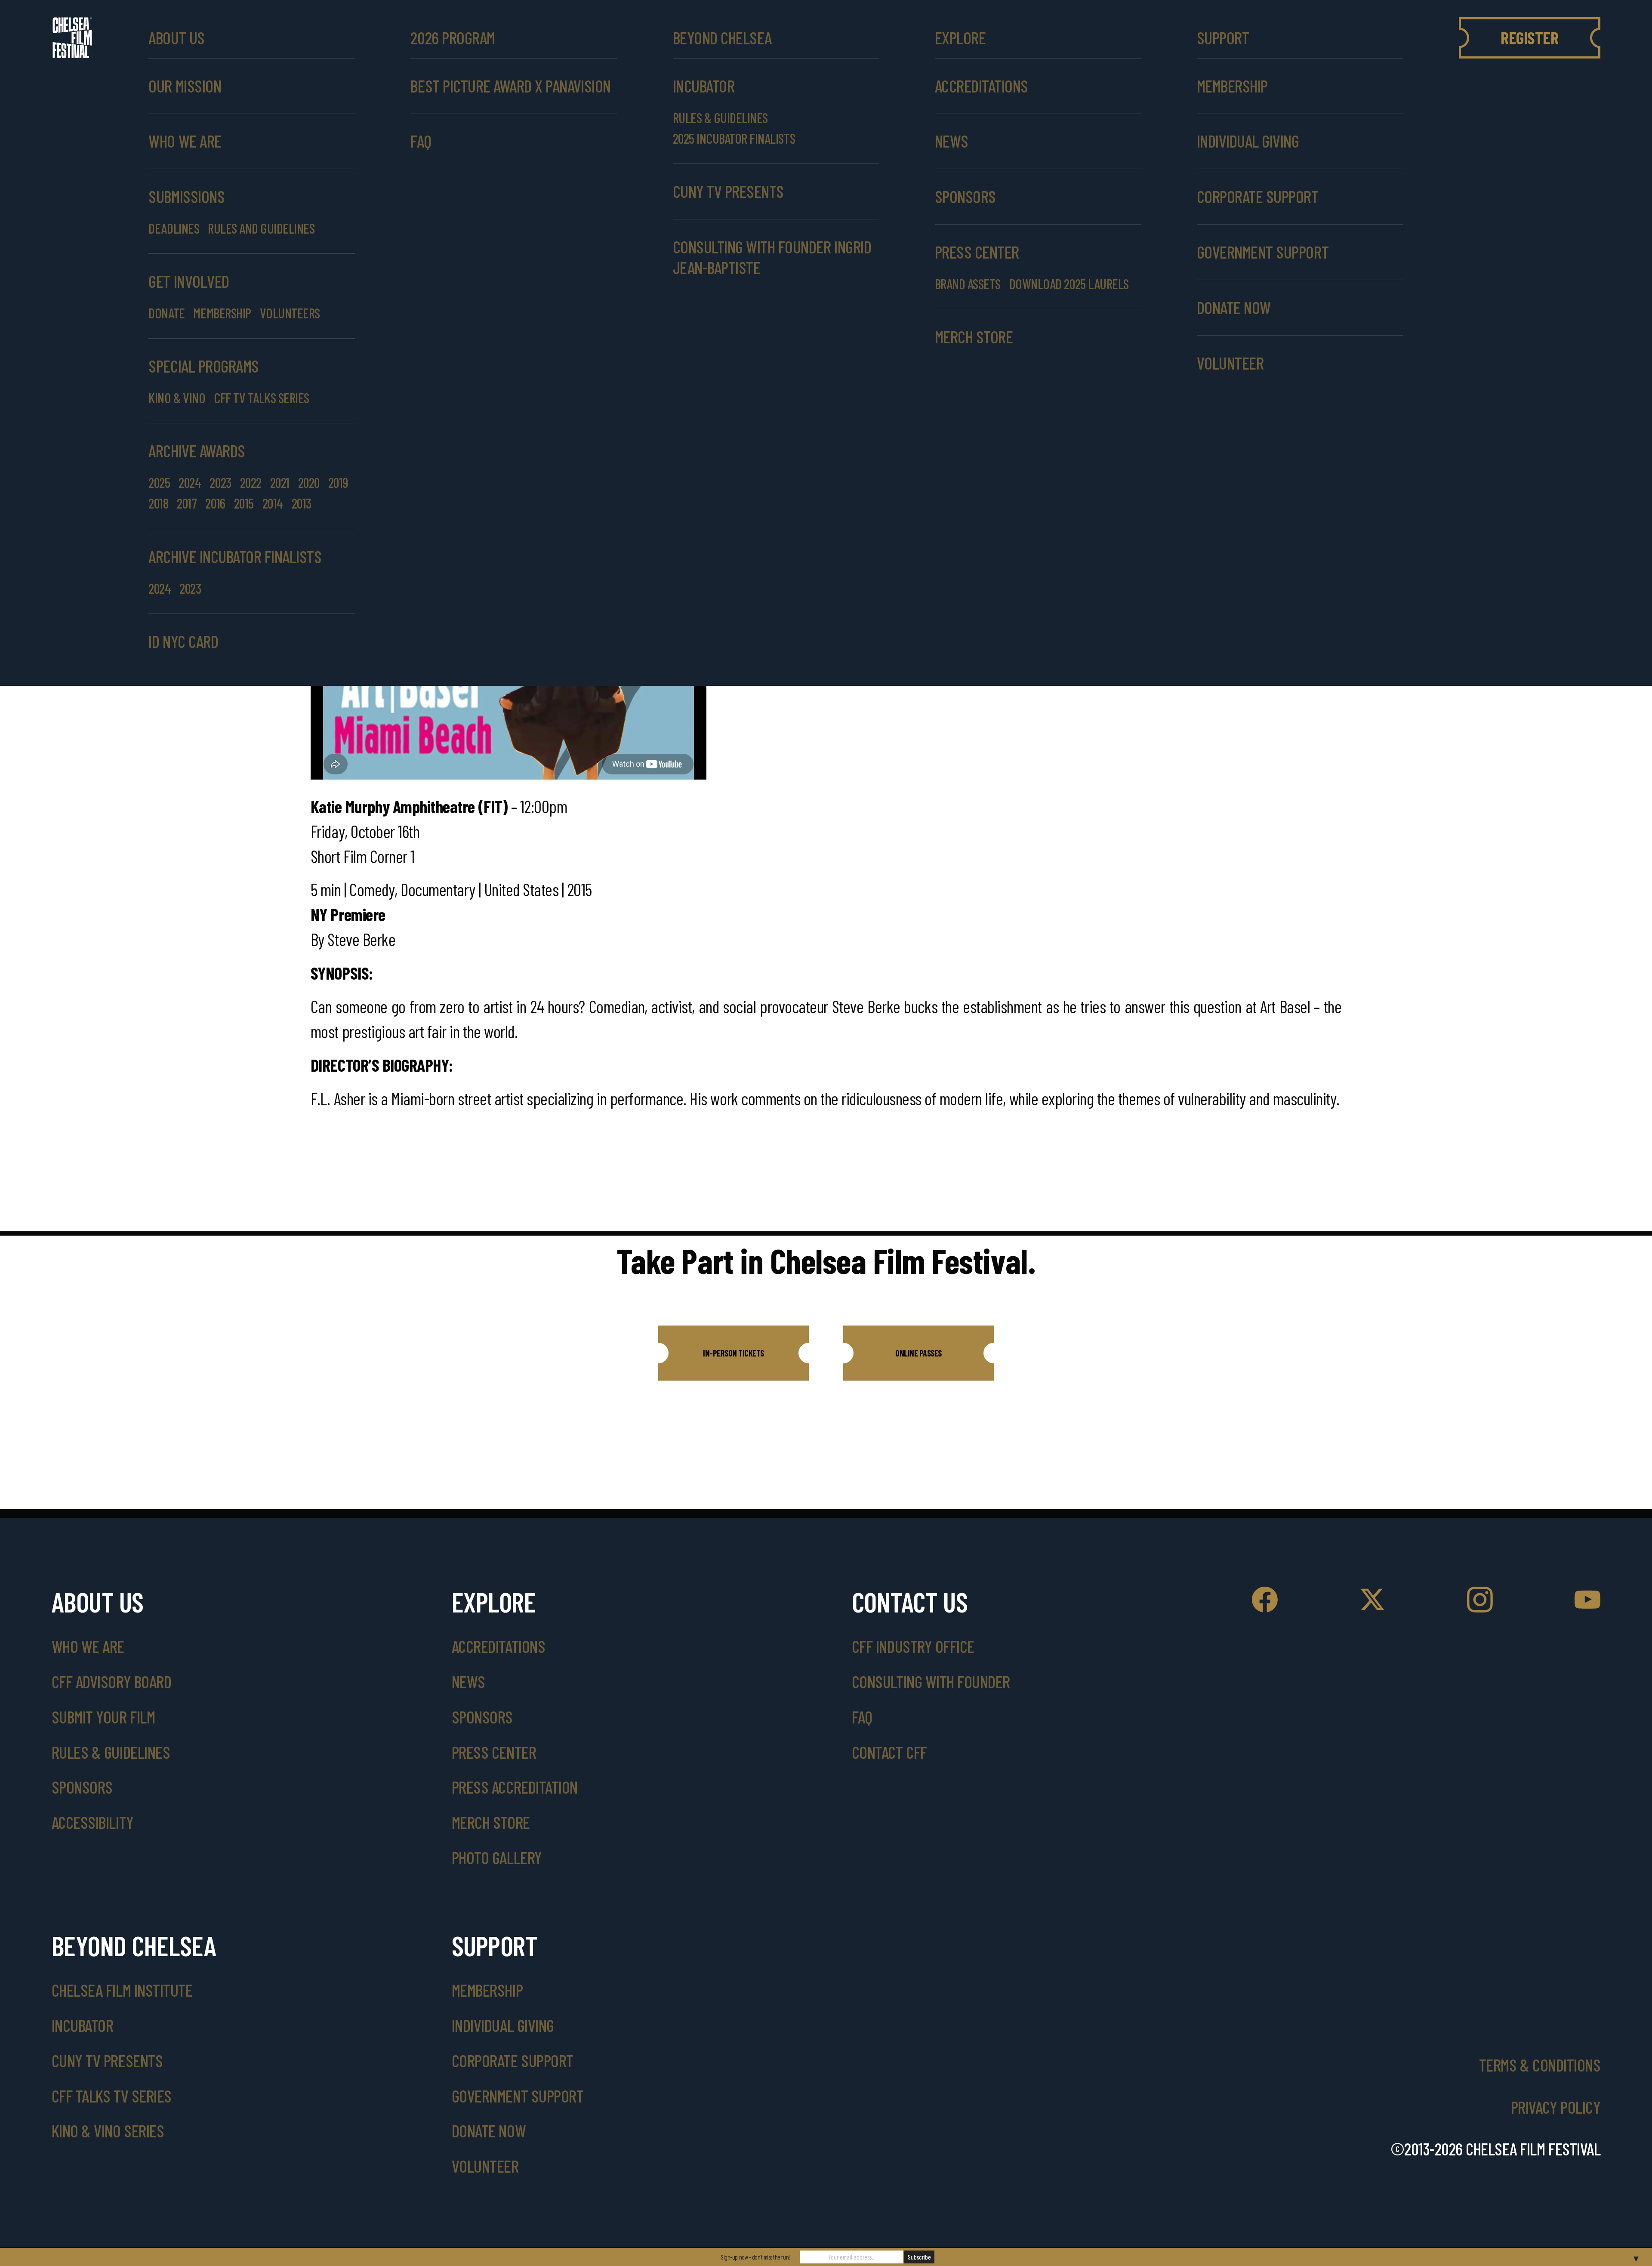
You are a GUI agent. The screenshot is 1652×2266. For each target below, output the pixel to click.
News (952, 141)
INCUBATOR (704, 86)
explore (960, 38)
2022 (251, 482)
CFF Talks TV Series (112, 2096)
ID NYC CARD (183, 641)
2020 (309, 482)
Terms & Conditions (1540, 2065)
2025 (159, 482)
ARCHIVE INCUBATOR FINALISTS (235, 556)
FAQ (421, 141)
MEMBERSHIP (222, 313)
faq (862, 1717)
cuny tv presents (728, 191)
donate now (1234, 307)
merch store (974, 336)
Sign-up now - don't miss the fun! (755, 2257)
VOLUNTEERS (290, 313)
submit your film (103, 1717)
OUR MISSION (185, 86)
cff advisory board (111, 1681)
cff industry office (913, 1646)
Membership (1232, 86)
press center (494, 1752)
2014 (273, 503)
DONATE (166, 313)
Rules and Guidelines (261, 228)
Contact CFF (889, 1752)
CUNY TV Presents (107, 2060)
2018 (158, 503)
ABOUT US (176, 38)
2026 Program (453, 38)
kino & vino (177, 398)
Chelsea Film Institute (122, 1990)
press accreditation (515, 1787)
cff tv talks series (262, 398)
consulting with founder (931, 1681)
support (1223, 38)
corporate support (1258, 196)
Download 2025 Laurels (1069, 284)
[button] (734, 1353)
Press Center (977, 252)
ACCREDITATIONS (982, 86)
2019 (338, 482)
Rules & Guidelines (720, 117)
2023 (220, 482)
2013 (302, 503)
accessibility (93, 1822)
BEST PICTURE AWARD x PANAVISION (510, 86)
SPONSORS (965, 196)
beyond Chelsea (722, 38)
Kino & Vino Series (108, 2130)
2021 (280, 482)
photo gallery (497, 1857)
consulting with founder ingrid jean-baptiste (772, 257)
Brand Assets (968, 284)
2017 (187, 503)
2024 (190, 482)
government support (1263, 252)
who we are (185, 141)
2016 (215, 503)
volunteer (1230, 363)
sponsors (82, 1787)
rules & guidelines (111, 1752)
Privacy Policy (1556, 2107)
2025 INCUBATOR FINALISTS (734, 138)
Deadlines (174, 228)
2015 (244, 503)
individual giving (1248, 141)
